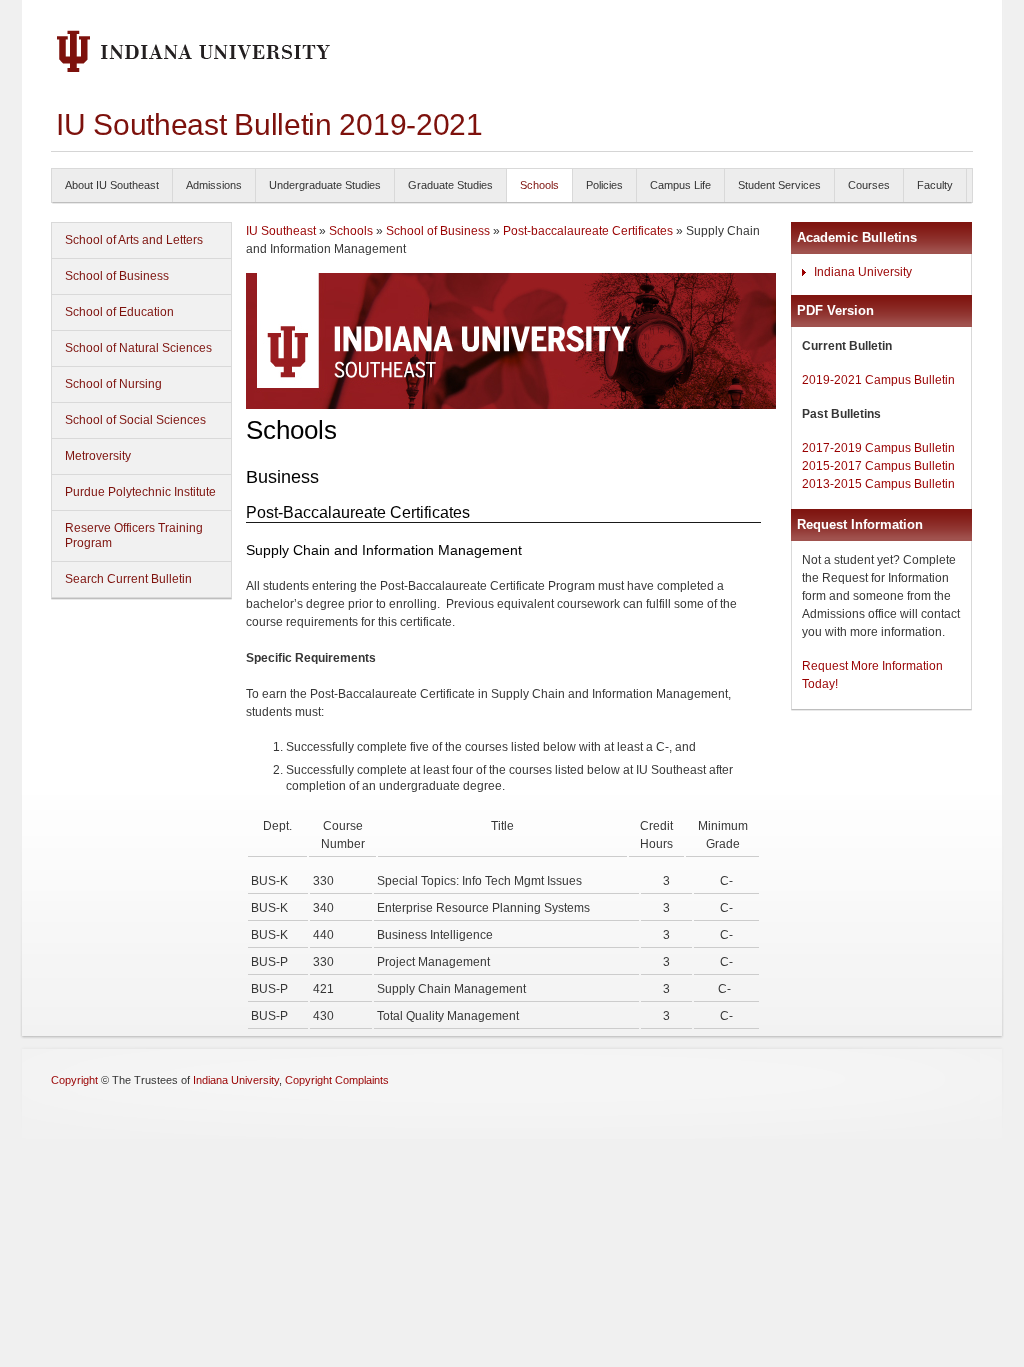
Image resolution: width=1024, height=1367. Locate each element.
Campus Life (680, 185)
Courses (869, 185)
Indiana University (863, 272)
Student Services (779, 185)
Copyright (74, 1080)
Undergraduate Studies (325, 185)
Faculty (935, 185)
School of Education (119, 312)
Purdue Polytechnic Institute (140, 492)
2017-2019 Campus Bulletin (878, 448)
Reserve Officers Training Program (134, 535)
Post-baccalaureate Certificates (589, 231)
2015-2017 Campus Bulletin (878, 466)
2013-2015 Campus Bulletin (878, 484)
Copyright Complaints (337, 1080)
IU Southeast (281, 231)
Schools (539, 185)
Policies (604, 185)
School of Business (117, 276)
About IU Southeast (112, 185)
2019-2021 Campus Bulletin (878, 380)
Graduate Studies (450, 185)
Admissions (214, 185)
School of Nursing (113, 384)
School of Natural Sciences (138, 348)
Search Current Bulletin (128, 579)
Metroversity (98, 456)
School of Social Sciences (135, 420)
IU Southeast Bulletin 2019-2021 (269, 124)
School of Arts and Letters (134, 240)
